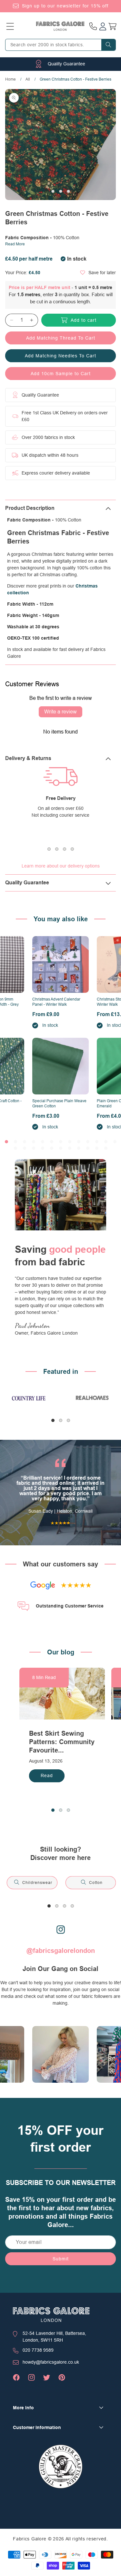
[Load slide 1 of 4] (49, 849)
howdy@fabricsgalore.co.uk (51, 2362)
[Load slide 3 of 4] (65, 849)
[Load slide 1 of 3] (53, 191)
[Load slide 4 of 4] (72, 849)
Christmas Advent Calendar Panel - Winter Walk (56, 1002)
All (28, 79)
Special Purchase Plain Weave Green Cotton (59, 1103)
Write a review (60, 712)
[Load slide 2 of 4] (57, 849)
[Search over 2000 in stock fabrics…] (108, 45)
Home (10, 79)
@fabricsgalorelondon (61, 1951)
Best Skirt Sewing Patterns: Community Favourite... (62, 1742)
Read (47, 1775)
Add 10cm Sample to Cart (61, 374)
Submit (61, 2259)
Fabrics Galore (30, 2539)
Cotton (96, 1883)
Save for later (102, 273)
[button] (10, 26)
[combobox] (60, 45)
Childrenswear (37, 1883)
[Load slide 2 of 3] (61, 191)
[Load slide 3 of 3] (68, 191)
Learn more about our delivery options (61, 866)
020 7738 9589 (38, 2350)
